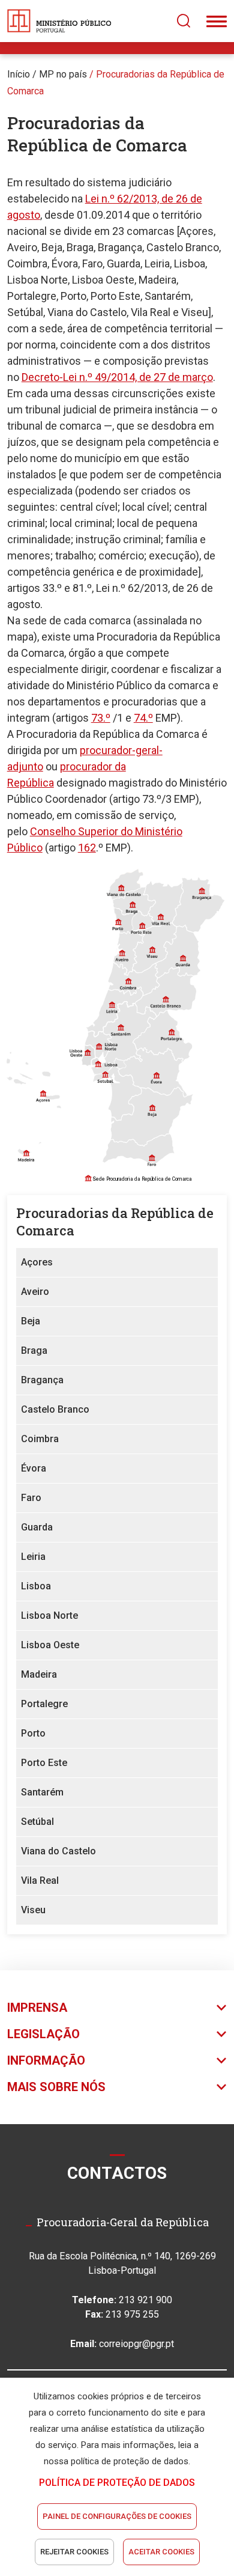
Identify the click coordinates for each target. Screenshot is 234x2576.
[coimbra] (132, 981)
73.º (101, 718)
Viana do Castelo (58, 1851)
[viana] (126, 886)
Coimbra (40, 1439)
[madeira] (26, 1148)
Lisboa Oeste (50, 1645)
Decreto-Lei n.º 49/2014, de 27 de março (117, 377)
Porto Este (44, 1763)
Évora (34, 1468)
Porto (33, 1733)
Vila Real (40, 1880)
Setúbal (37, 1822)
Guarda (37, 1527)
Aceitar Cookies (161, 2552)
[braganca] (202, 903)
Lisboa (36, 1586)
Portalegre (44, 1704)
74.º (143, 718)
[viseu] (151, 950)
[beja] (159, 1115)
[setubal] (118, 1093)
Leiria (33, 1557)
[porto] (121, 924)
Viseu (33, 1910)
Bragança (42, 1380)
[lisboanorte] (97, 1042)
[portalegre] (164, 1033)
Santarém (42, 1792)
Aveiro (35, 1292)
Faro (31, 1498)
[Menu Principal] (217, 21)
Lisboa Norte (49, 1615)
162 (87, 848)
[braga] (131, 906)
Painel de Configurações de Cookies (117, 2516)
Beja (31, 1321)
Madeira (39, 1674)
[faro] (139, 1153)
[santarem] (128, 1036)
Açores (37, 1262)
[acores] (36, 1075)
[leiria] (106, 1006)
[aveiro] (126, 950)
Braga (34, 1350)
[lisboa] (98, 1063)
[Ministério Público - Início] (59, 21)
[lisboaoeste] (87, 1056)
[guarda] (184, 953)
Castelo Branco (55, 1409)
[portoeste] (141, 925)
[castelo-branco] (174, 994)
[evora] (156, 1074)
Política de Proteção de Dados (117, 2483)
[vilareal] (164, 906)
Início (19, 74)
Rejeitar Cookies (74, 2552)
